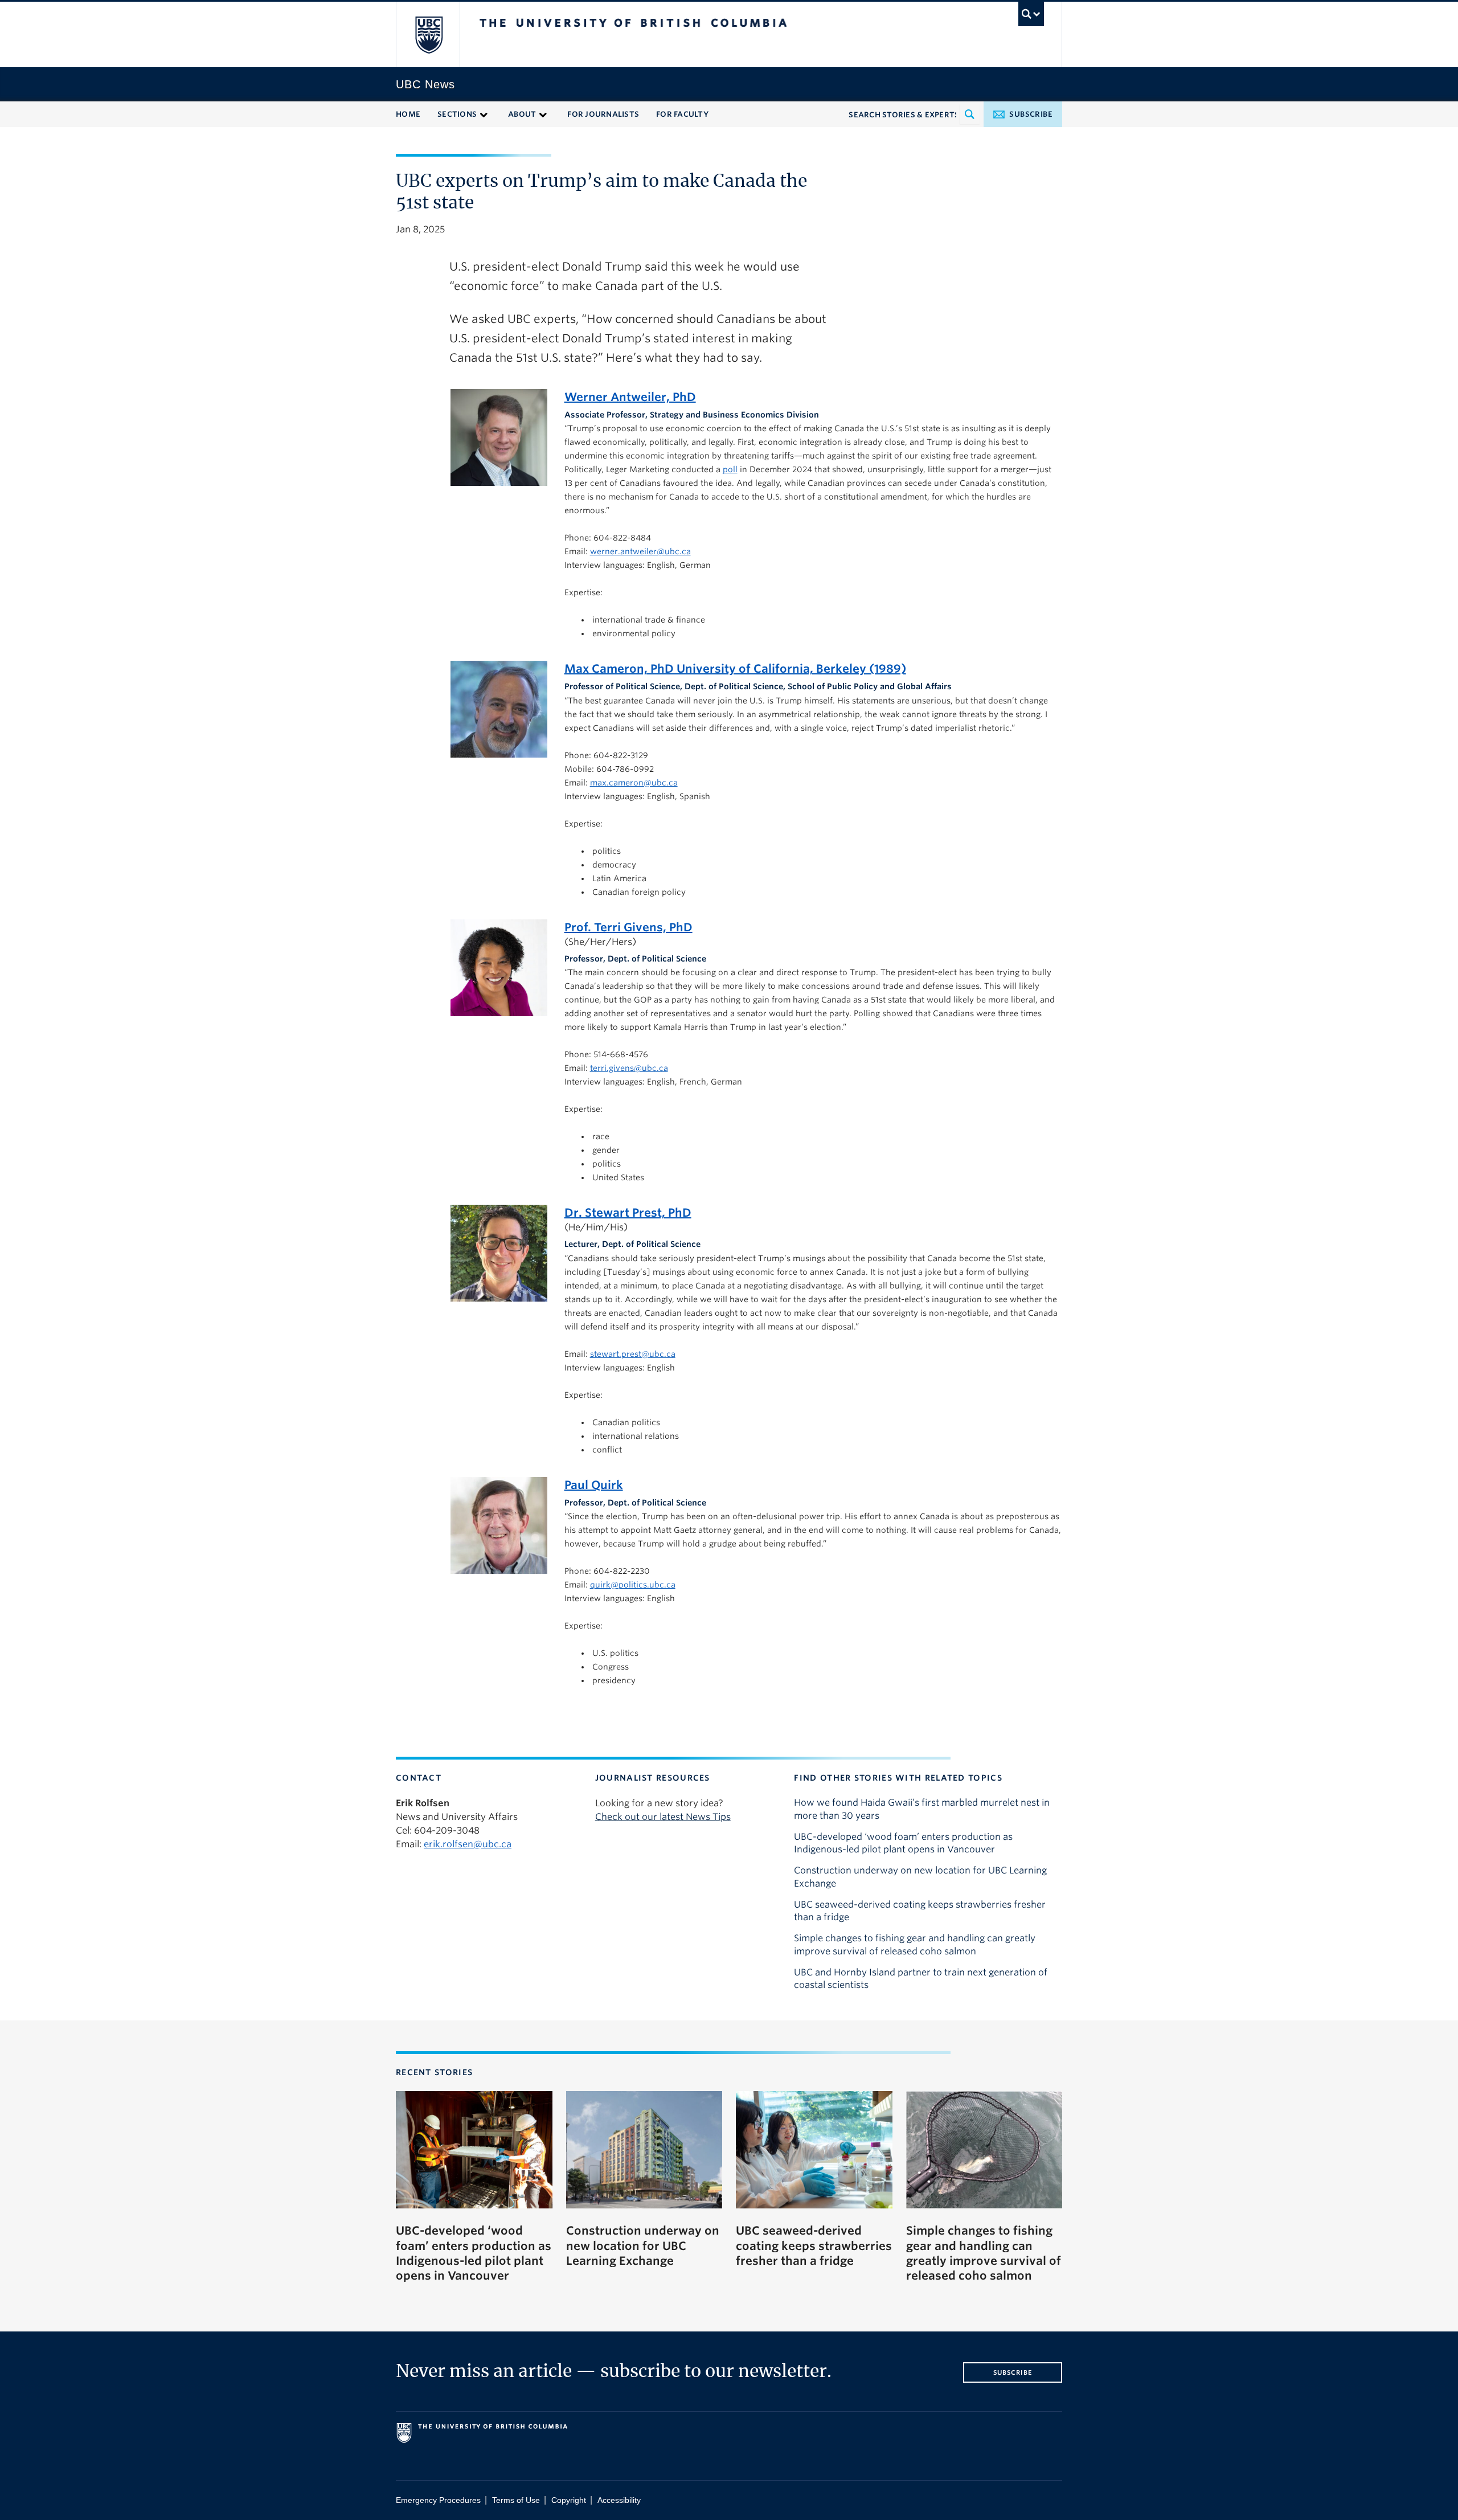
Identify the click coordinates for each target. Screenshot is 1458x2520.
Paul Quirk (594, 1485)
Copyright (569, 2500)
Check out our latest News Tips (663, 1817)
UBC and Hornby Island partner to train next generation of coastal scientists (921, 1979)
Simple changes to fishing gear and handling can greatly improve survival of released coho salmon (915, 1944)
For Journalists (603, 114)
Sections (457, 114)
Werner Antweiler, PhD (630, 397)
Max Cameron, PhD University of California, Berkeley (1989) (735, 669)
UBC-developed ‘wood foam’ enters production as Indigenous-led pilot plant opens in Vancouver (903, 1843)
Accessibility (619, 2500)
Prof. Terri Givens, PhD (628, 927)
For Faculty (682, 114)
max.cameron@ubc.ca (634, 783)
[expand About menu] (543, 114)
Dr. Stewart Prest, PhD (628, 1213)
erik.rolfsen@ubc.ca (468, 1844)
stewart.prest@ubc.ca (633, 1354)
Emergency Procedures (438, 2500)
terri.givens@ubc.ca (629, 1068)
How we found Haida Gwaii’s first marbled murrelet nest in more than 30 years (922, 1809)
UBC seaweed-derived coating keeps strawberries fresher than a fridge (920, 1911)
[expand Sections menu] (484, 114)
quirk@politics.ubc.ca (633, 1585)
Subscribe (1031, 114)
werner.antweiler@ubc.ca (640, 551)
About (522, 114)
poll (730, 469)
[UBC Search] (1031, 14)
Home (408, 114)
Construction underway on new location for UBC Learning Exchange (920, 1877)
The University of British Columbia (429, 34)
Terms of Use (516, 2500)
